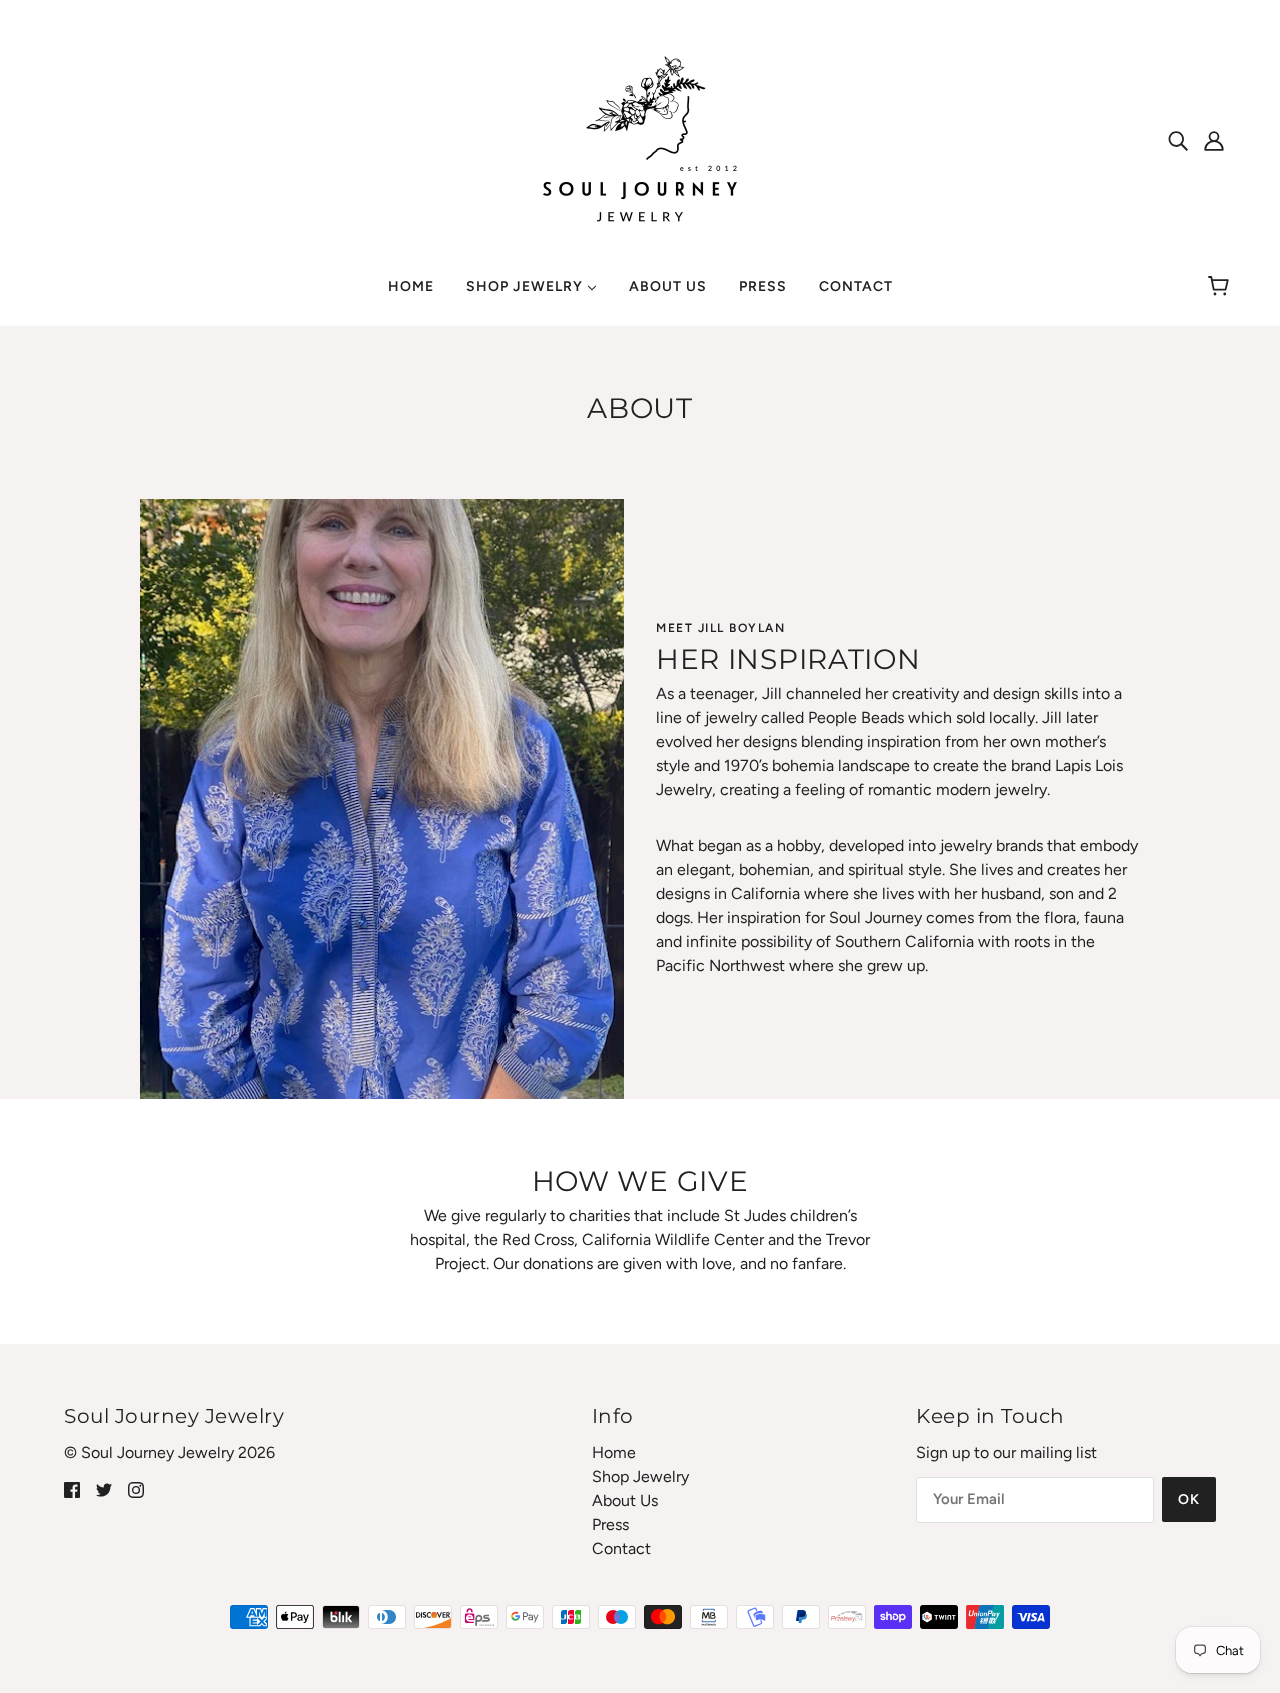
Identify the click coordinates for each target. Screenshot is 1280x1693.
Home (614, 1452)
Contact (621, 1548)
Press (610, 1524)
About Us (625, 1500)
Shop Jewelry (640, 1476)
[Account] (1214, 140)
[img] (1178, 140)
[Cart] (1221, 287)
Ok (1189, 1499)
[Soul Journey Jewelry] (640, 138)
